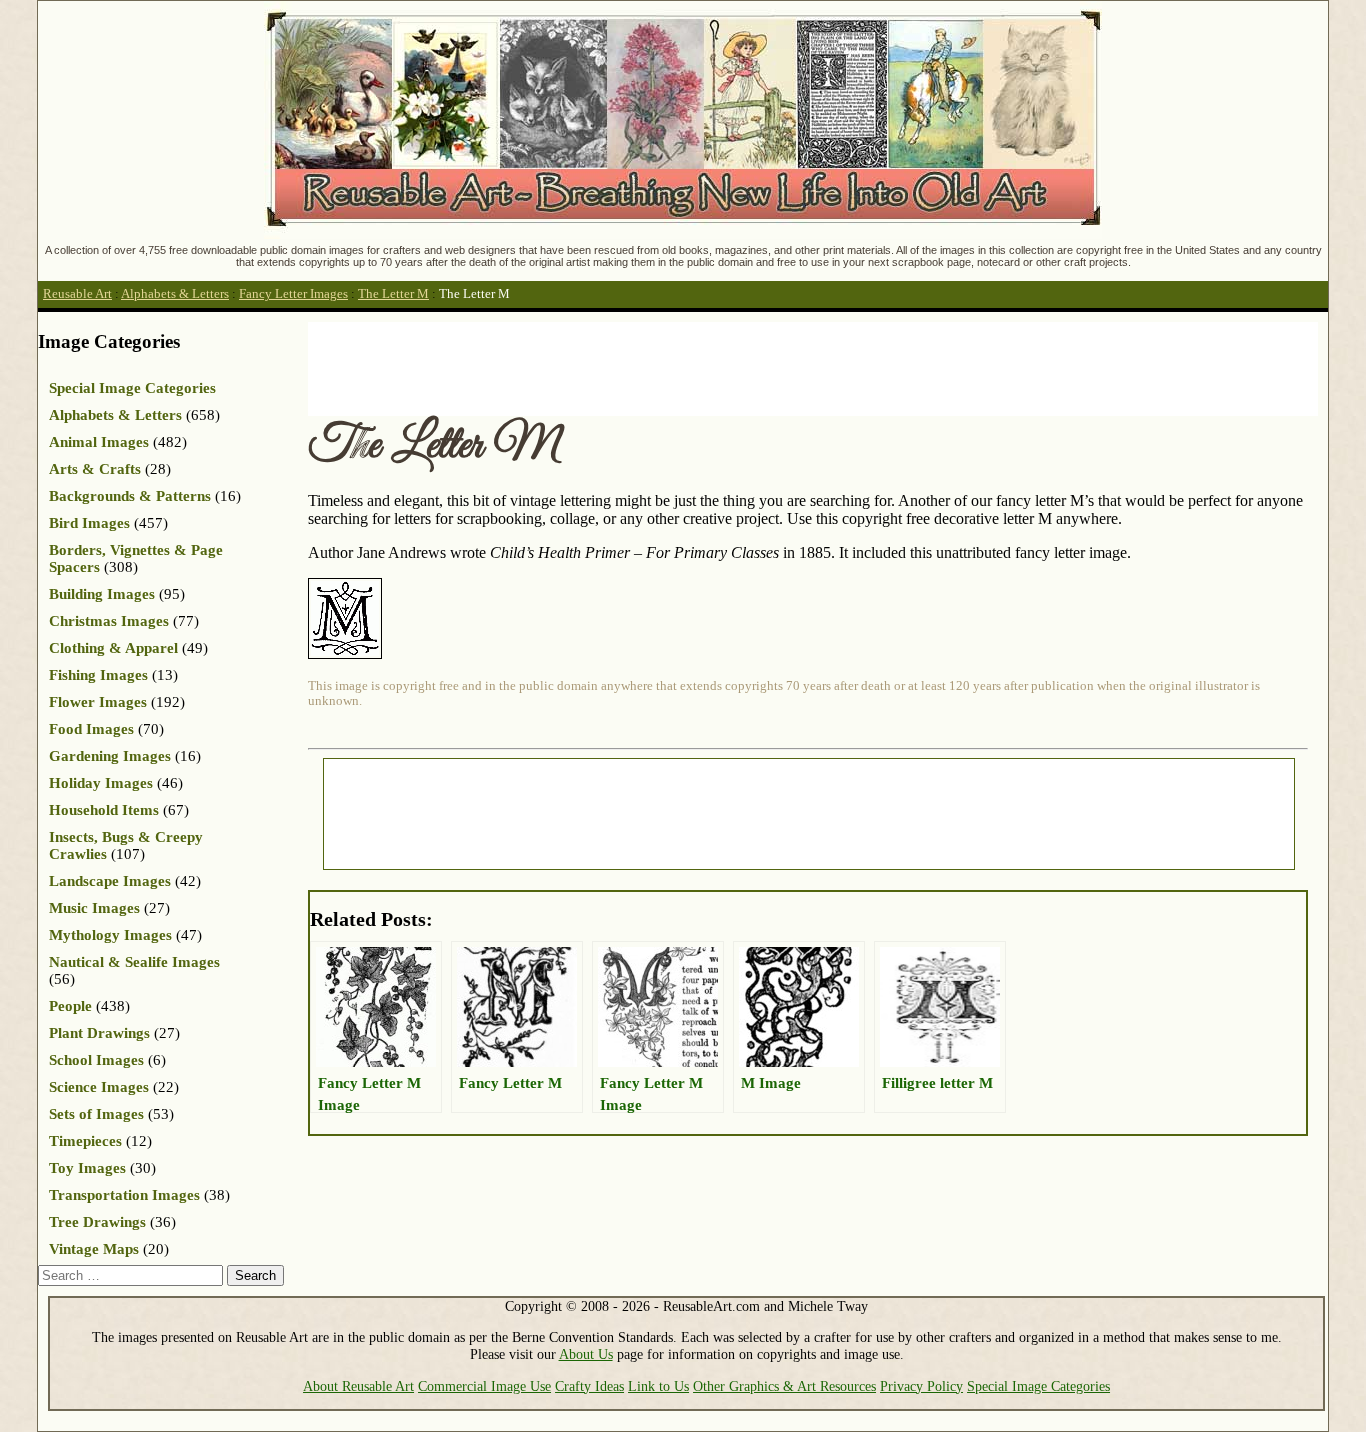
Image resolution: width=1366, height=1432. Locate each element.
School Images (96, 1060)
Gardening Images (110, 756)
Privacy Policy (921, 1386)
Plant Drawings (99, 1033)
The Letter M (393, 294)
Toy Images (87, 1168)
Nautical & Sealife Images (134, 962)
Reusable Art (77, 294)
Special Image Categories (132, 388)
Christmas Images (109, 621)
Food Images (91, 729)
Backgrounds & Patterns (130, 496)
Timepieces (85, 1141)
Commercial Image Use (484, 1386)
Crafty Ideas (589, 1386)
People (70, 1006)
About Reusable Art (358, 1386)
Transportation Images (124, 1195)
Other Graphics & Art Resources (784, 1386)
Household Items (104, 810)
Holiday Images (101, 783)
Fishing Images (98, 675)
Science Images (99, 1087)
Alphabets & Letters (175, 294)
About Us (586, 1354)
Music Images (94, 908)
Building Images (102, 594)
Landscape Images (110, 881)
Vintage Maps (94, 1249)
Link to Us (658, 1386)
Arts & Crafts (95, 469)
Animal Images (99, 442)
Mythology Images (110, 935)
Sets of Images (96, 1114)
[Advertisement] (672, 367)
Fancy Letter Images (293, 294)
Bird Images (89, 523)
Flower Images (98, 702)
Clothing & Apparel (113, 648)
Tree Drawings (97, 1222)
